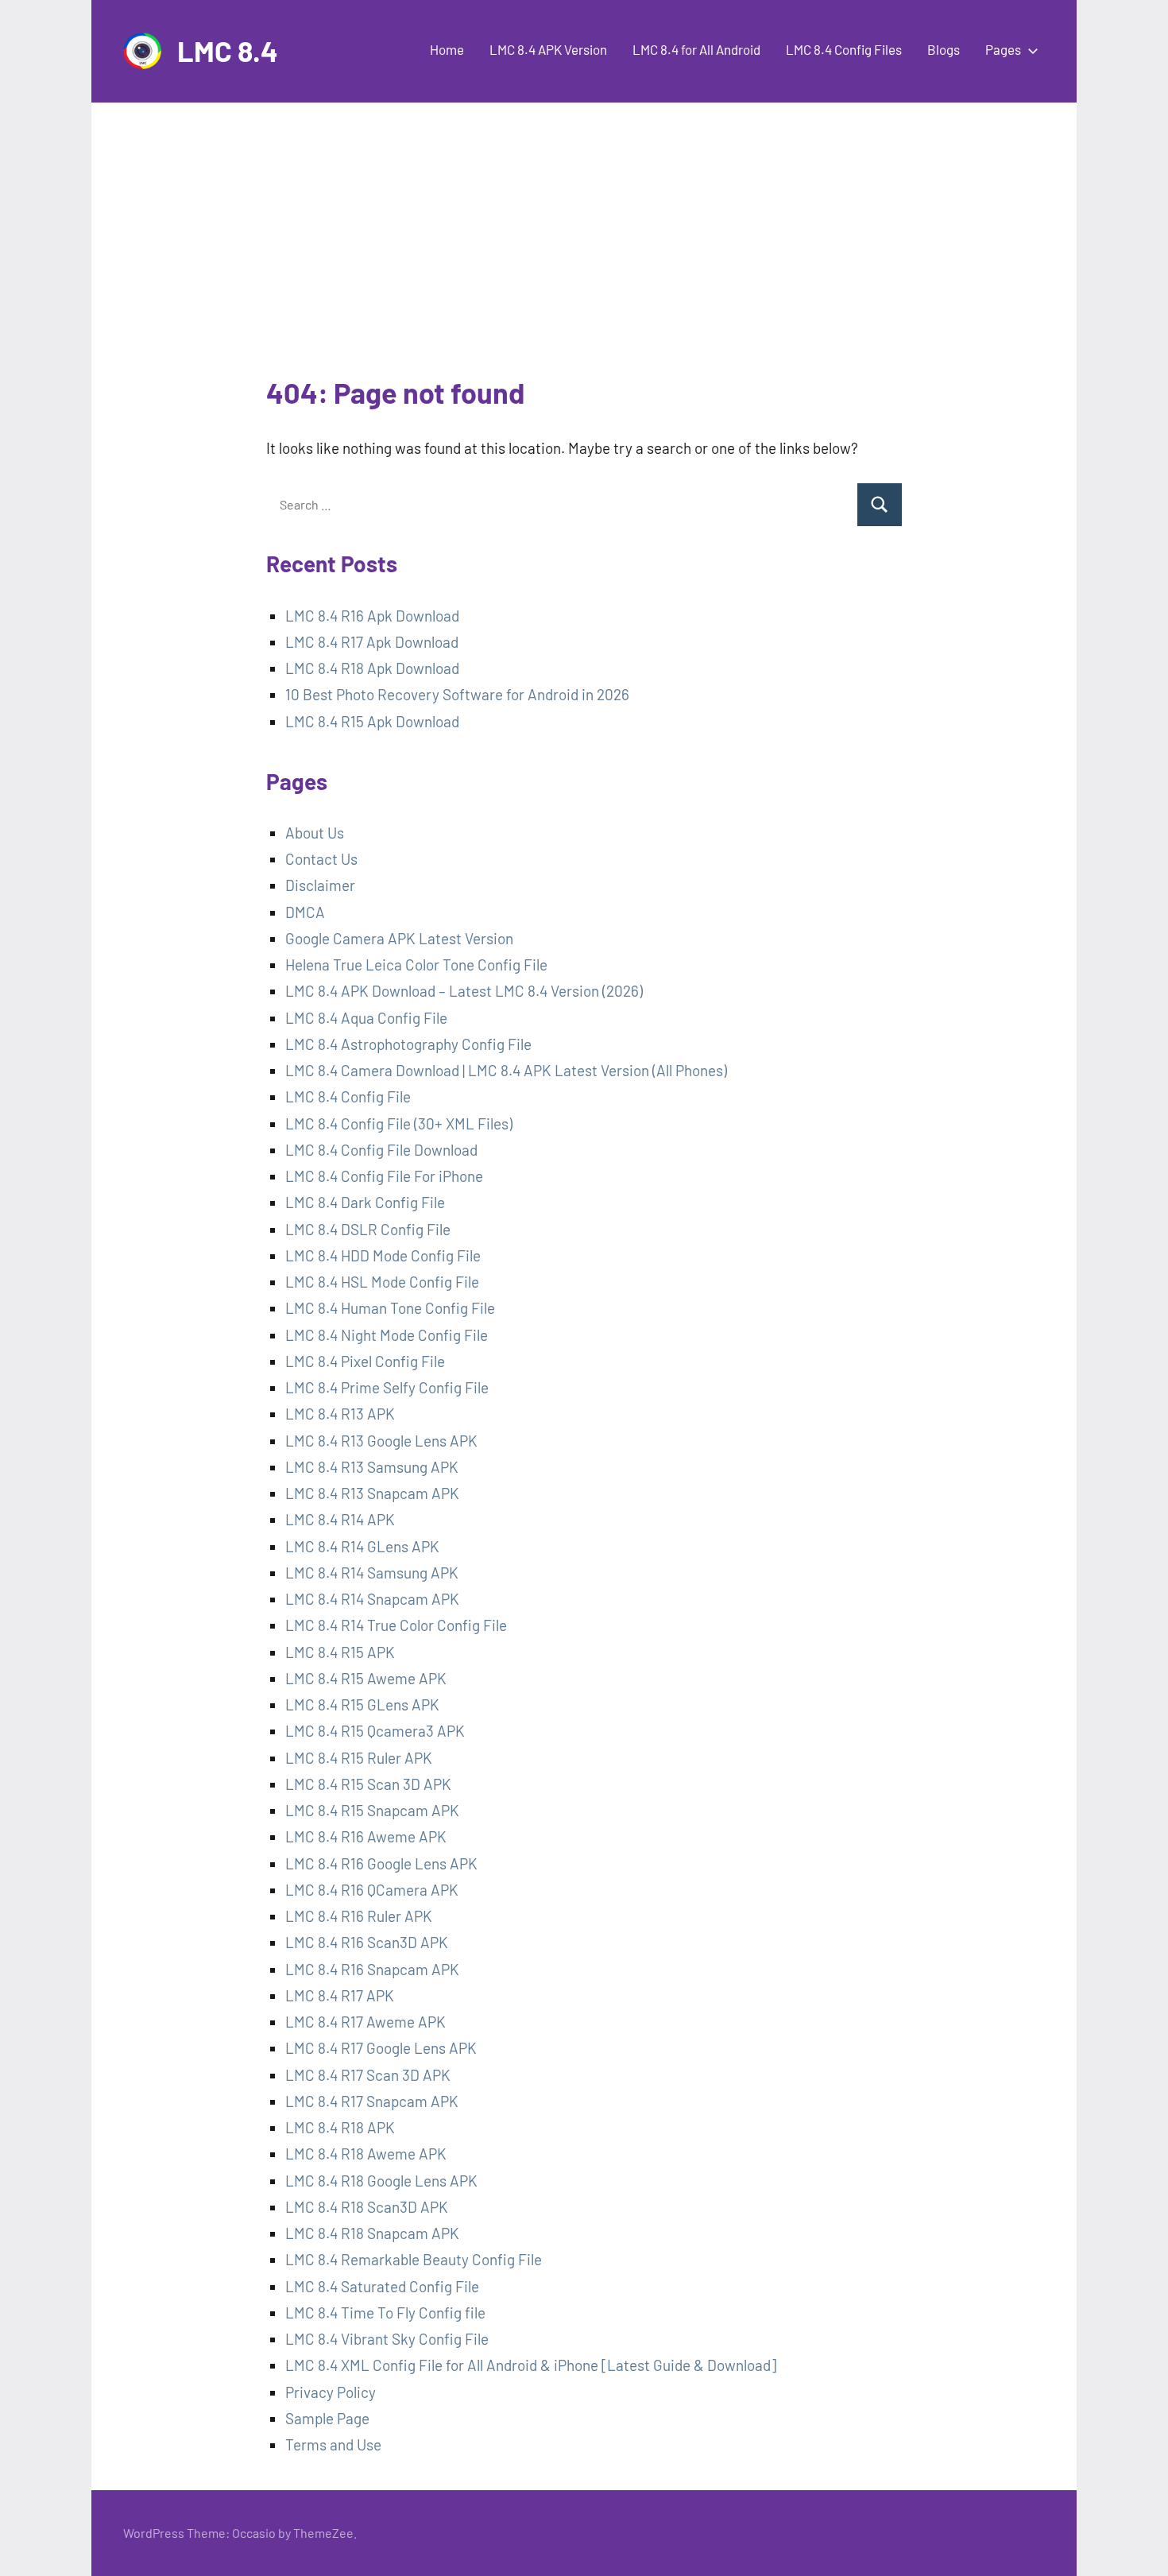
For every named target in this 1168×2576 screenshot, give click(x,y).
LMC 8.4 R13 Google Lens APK (381, 1441)
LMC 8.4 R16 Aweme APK (366, 1836)
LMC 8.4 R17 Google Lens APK (381, 2048)
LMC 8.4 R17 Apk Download (372, 642)
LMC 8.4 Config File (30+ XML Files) (399, 1123)
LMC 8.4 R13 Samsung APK (372, 1467)
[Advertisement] (584, 254)
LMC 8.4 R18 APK (340, 2127)
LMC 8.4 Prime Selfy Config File (387, 1387)
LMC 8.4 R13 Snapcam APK (372, 1493)
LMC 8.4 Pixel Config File (365, 1361)
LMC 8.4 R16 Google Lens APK (381, 1863)
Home (447, 49)
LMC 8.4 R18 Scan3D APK (367, 2207)
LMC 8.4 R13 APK (342, 1414)
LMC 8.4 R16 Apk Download (372, 616)
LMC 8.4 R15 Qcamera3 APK (375, 1731)
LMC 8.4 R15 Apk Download (372, 721)
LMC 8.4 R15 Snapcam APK (372, 1810)
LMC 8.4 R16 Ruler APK (359, 1916)
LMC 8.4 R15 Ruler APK (359, 1758)
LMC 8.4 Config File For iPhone (384, 1176)
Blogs (944, 49)
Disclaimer (320, 885)
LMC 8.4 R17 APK (340, 1995)
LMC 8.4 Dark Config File (365, 1202)
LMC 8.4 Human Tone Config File (390, 1308)
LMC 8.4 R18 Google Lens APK (381, 2181)
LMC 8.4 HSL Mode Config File (382, 1282)
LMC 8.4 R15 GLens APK (362, 1704)
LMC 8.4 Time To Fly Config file (385, 2313)
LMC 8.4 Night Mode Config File (387, 1335)
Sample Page (327, 2418)
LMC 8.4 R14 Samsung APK (372, 1573)
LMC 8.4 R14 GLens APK (362, 1546)
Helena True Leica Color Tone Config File (416, 965)
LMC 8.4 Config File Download (381, 1150)
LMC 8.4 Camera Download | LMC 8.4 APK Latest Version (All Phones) (506, 1070)
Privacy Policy (331, 2392)
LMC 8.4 (228, 50)
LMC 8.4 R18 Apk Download (372, 668)
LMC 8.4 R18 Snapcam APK (372, 2233)
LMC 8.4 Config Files (844, 49)
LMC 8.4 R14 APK (340, 1519)
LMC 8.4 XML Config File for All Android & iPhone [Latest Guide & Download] (531, 2365)
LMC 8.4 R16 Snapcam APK (372, 1969)
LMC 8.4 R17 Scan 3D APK (368, 2075)
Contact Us (321, 859)
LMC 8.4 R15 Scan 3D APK (368, 1784)
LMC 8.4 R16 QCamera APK (372, 1890)
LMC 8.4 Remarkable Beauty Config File (414, 2259)
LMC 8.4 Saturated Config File (382, 2286)
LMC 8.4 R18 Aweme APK (366, 2154)
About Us (315, 833)
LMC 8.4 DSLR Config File (368, 1229)
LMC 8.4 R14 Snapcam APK (372, 1599)
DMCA (305, 912)
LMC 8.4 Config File (348, 1096)
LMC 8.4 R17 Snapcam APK (372, 2101)
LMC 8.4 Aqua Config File (366, 1018)
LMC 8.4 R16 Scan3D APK (367, 1942)
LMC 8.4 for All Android (696, 49)
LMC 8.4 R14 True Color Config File (396, 1625)
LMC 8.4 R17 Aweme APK (365, 2022)
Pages (1003, 49)
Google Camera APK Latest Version (399, 938)
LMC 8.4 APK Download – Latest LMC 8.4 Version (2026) (464, 991)
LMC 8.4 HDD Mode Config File (383, 1255)
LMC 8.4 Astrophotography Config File (408, 1044)
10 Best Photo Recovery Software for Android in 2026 (457, 694)
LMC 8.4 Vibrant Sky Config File (387, 2339)
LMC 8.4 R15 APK (340, 1652)
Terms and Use (333, 2444)
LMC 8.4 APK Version (548, 49)
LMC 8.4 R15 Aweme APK (366, 1678)
